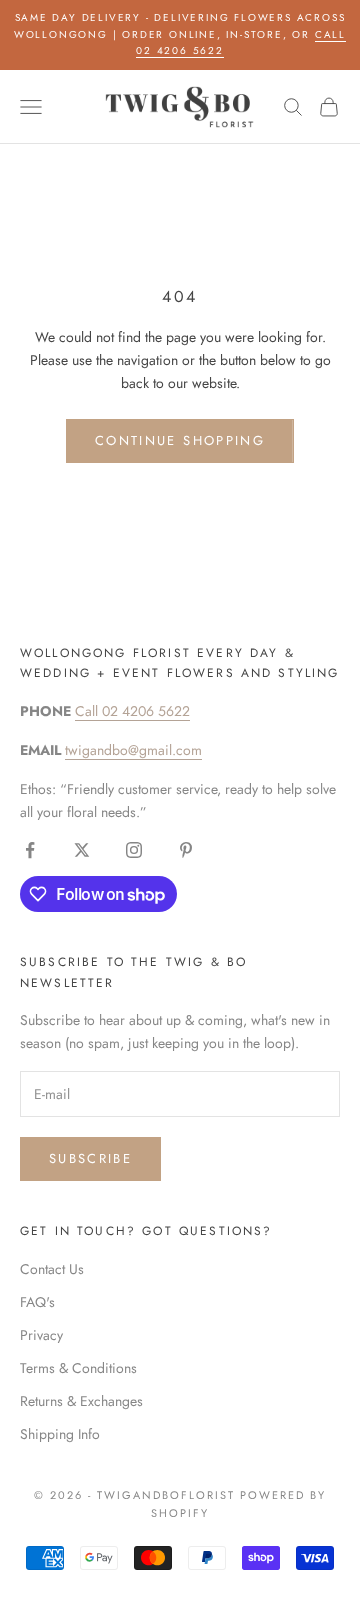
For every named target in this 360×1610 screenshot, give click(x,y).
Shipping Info (60, 1434)
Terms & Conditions (78, 1368)
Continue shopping (180, 440)
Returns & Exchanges (81, 1401)
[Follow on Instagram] (134, 850)
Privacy (41, 1335)
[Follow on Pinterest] (186, 850)
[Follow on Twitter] (82, 850)
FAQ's (37, 1302)
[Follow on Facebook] (30, 850)
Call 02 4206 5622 (132, 711)
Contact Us (52, 1269)
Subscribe (90, 1158)
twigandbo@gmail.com (133, 750)
